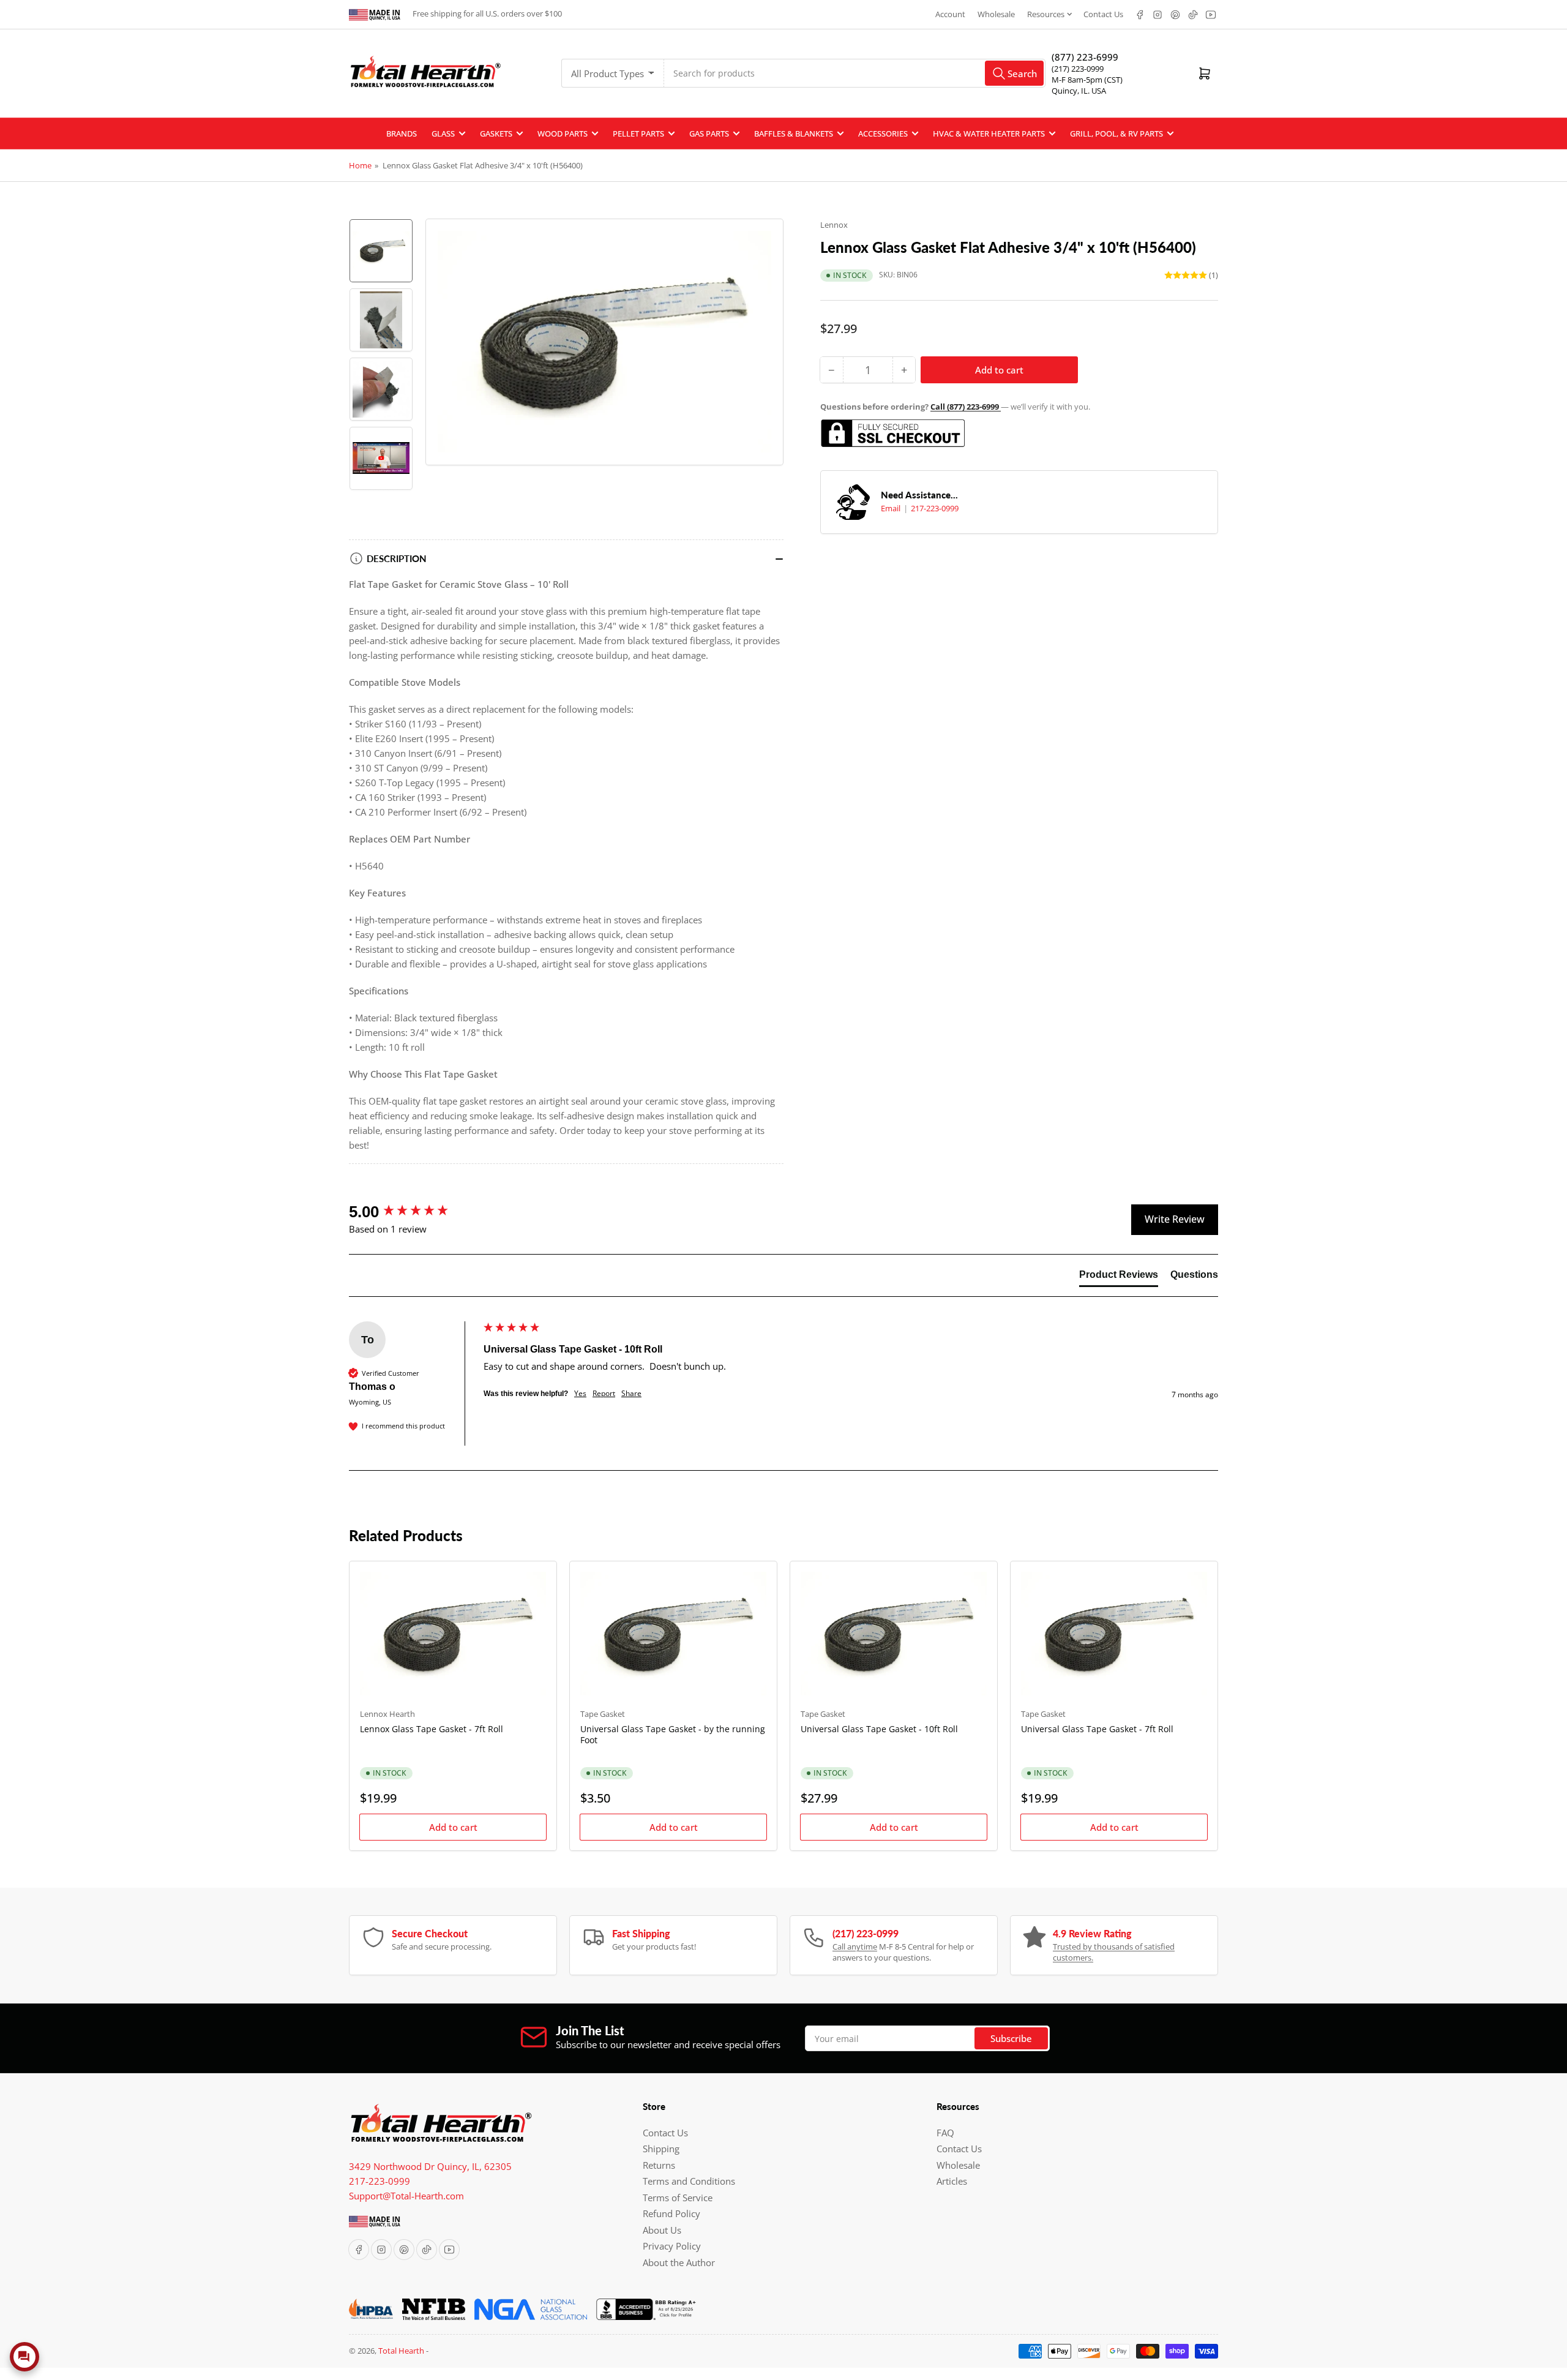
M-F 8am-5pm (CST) (1087, 80)
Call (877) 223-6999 (966, 407)
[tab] (1119, 1277)
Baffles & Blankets (794, 133)
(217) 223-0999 (1078, 69)
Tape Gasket (603, 1714)
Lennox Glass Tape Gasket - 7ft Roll (432, 1729)
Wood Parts (563, 133)
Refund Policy (671, 2213)
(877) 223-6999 (1085, 57)
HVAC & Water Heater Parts (989, 133)
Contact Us (1103, 14)
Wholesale (996, 14)
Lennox (834, 225)
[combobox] (855, 73)
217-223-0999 (935, 508)
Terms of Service (678, 2198)
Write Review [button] (1175, 1219)
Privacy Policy (672, 2246)
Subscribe (1011, 2038)
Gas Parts (709, 133)
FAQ (945, 2133)
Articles (952, 2181)
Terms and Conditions (689, 2181)
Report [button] (604, 1394)
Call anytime (855, 1946)
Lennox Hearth (387, 1714)
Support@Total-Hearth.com (406, 2196)
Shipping (661, 2149)
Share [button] (631, 1394)
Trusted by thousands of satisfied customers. (1114, 1952)
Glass (443, 133)
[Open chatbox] (24, 2357)
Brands (402, 133)
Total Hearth (401, 2351)
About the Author (679, 2262)
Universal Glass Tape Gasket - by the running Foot (673, 1734)
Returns (659, 2165)
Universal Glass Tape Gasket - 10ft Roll (879, 1729)
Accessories (883, 133)
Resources (1046, 14)
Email (892, 508)
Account (950, 14)
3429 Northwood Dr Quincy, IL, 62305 (430, 2166)
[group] (413, 1212)
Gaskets (496, 133)
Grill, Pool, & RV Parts (1116, 133)
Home (360, 165)
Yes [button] (580, 1394)
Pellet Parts (638, 133)
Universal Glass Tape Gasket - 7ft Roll (1097, 1729)
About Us (662, 2230)
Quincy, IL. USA (1079, 91)
